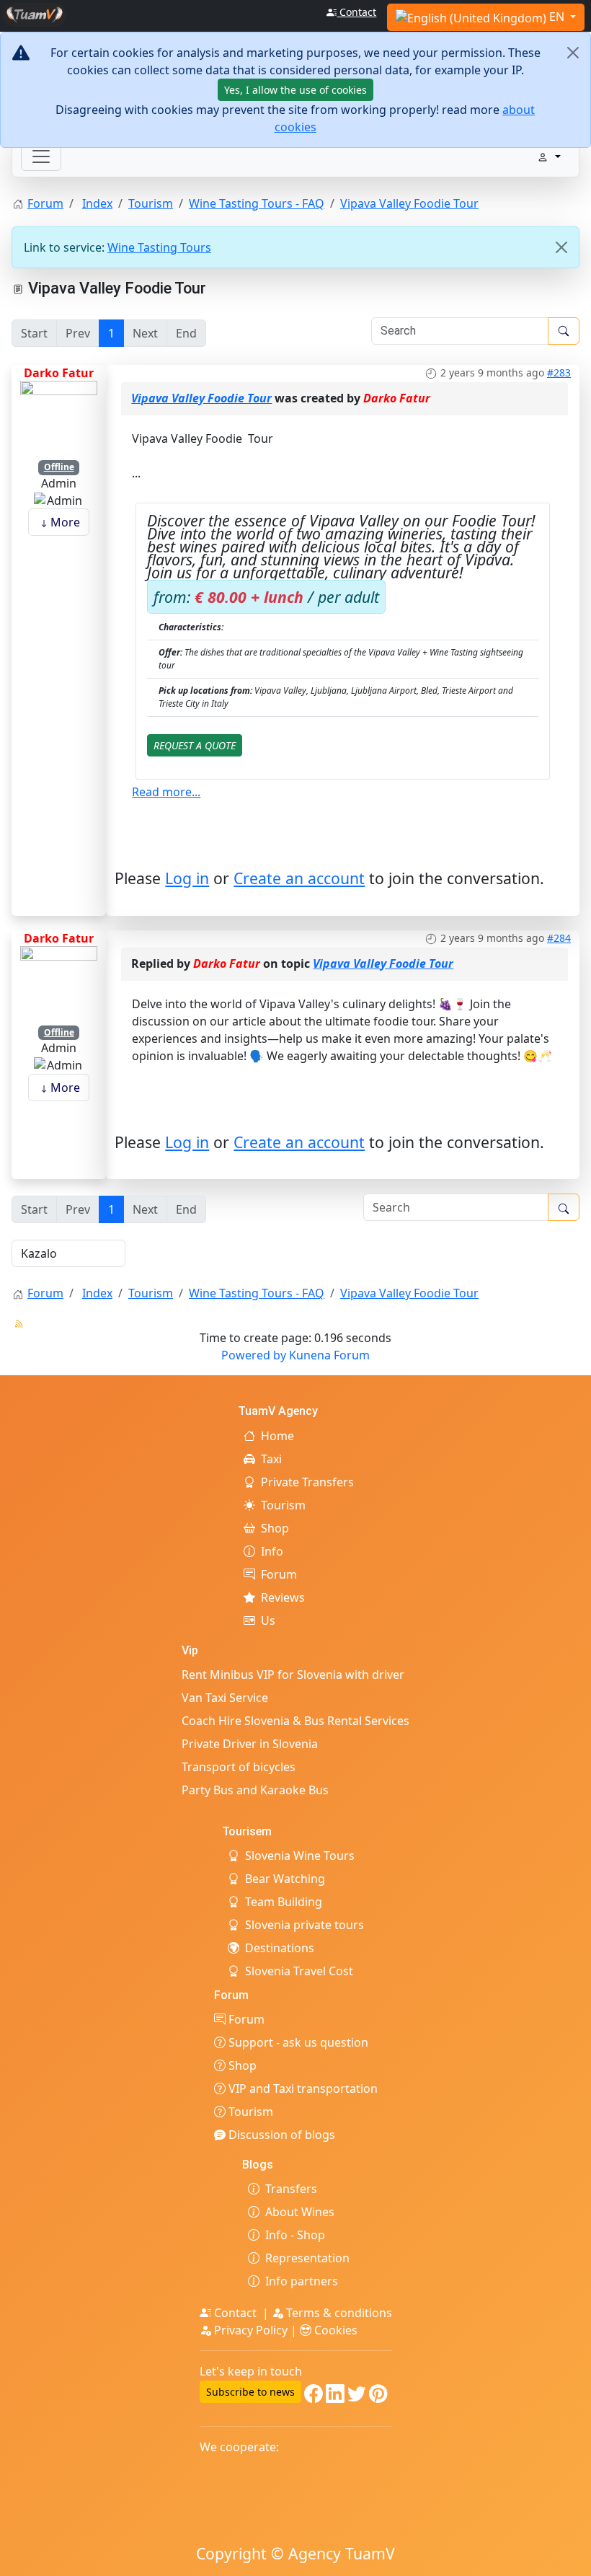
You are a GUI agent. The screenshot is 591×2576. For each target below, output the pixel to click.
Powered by (254, 1355)
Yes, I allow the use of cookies (295, 90)
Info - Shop (295, 2235)
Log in (187, 878)
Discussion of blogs (280, 2135)
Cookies (334, 2330)
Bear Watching (285, 1879)
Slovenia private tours (305, 1925)
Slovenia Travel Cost (299, 1971)
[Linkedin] (335, 2396)
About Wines (300, 2212)
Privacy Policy (251, 2330)
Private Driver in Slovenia (250, 1744)
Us (268, 1620)
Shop (275, 1528)
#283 (559, 372)
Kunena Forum (329, 1355)
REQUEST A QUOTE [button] (195, 745)
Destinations (280, 1948)
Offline (59, 467)
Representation (307, 2258)
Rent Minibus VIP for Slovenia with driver (293, 1675)
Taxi (271, 1459)
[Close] (573, 53)
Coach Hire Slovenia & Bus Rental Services (295, 1721)
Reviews (283, 1597)
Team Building (284, 1902)
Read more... (166, 792)
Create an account (299, 878)
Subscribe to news (250, 2392)
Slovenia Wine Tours (300, 1856)
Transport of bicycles (239, 1767)
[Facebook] (314, 2396)
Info (272, 1551)
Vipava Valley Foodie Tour (201, 398)
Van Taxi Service (225, 1698)
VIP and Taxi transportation (302, 2088)
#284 (559, 938)
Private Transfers (307, 1482)
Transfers (291, 2189)
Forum (279, 1574)
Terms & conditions (338, 2313)
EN (557, 17)
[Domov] (35, 13)
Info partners (302, 2281)
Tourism (283, 1505)
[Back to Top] (573, 2558)
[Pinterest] (378, 2396)
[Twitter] (357, 2396)
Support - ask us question (297, 2042)
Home (277, 1436)
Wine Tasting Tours (159, 247)
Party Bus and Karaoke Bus (255, 1790)
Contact (356, 12)
